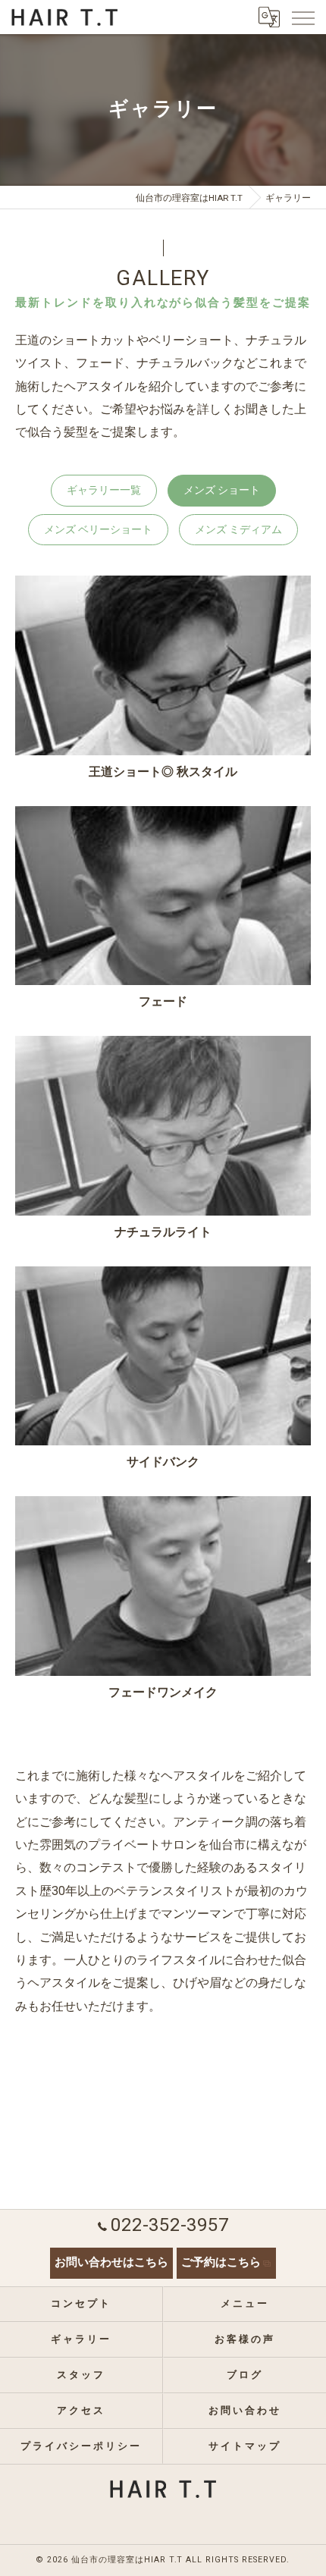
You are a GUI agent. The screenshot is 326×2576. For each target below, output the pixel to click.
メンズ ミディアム (238, 529)
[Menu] (302, 17)
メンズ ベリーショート (98, 529)
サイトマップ (244, 2446)
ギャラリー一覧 (104, 490)
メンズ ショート (222, 490)
